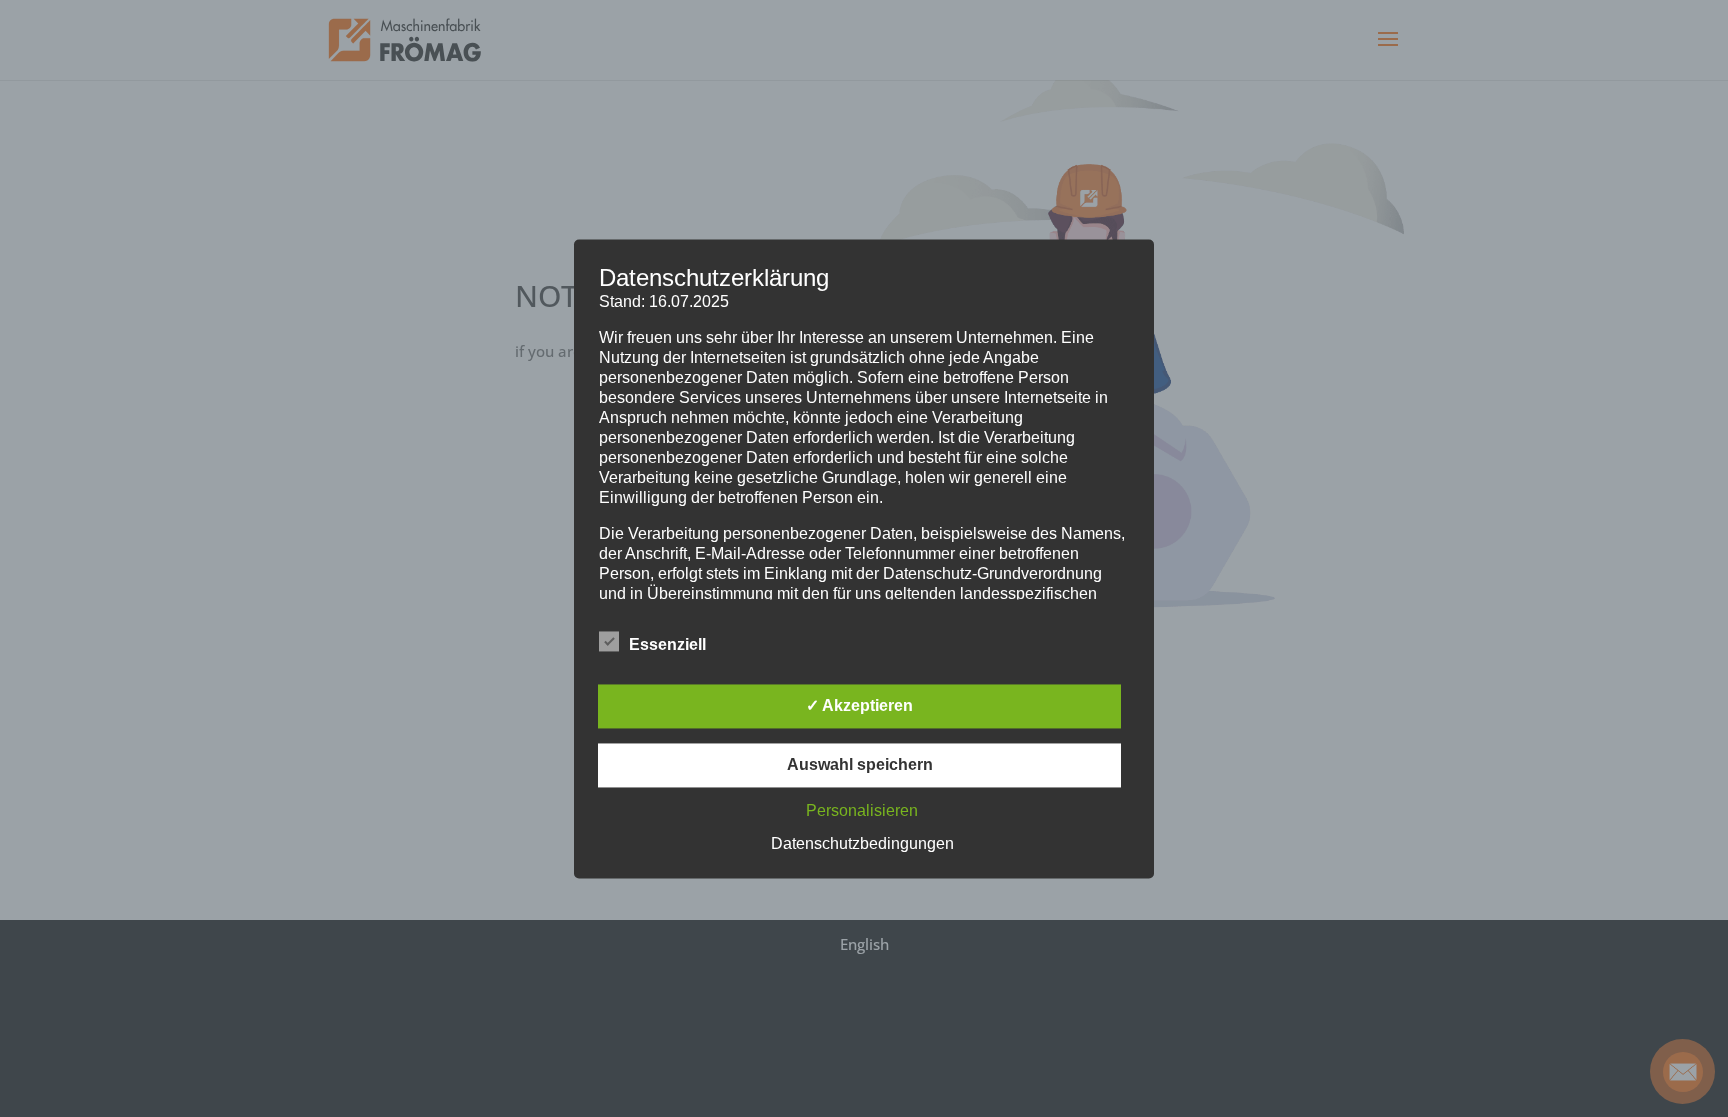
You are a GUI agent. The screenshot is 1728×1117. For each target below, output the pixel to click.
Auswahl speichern (860, 764)
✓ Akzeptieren (859, 705)
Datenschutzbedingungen (862, 843)
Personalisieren (862, 810)
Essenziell (667, 644)
